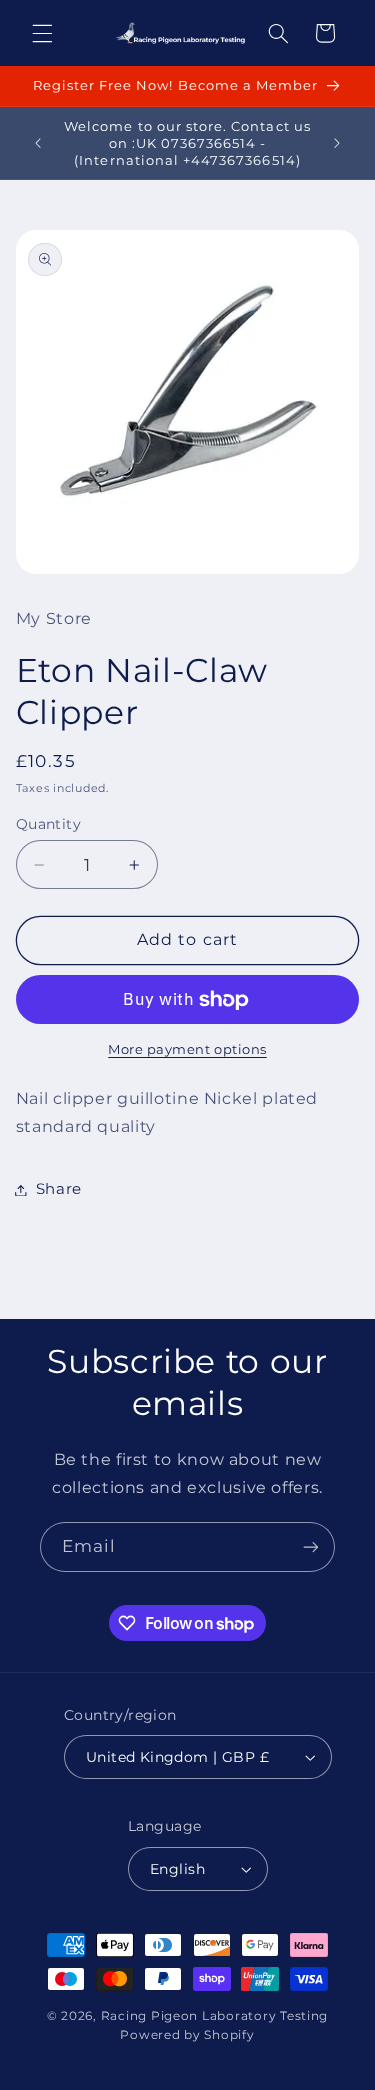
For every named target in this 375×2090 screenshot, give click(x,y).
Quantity (48, 824)
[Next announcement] (337, 143)
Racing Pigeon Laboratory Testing (215, 2016)
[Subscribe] (311, 1546)
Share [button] (59, 1189)
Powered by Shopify (187, 2035)
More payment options (187, 1049)
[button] (42, 33)
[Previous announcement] (38, 143)
